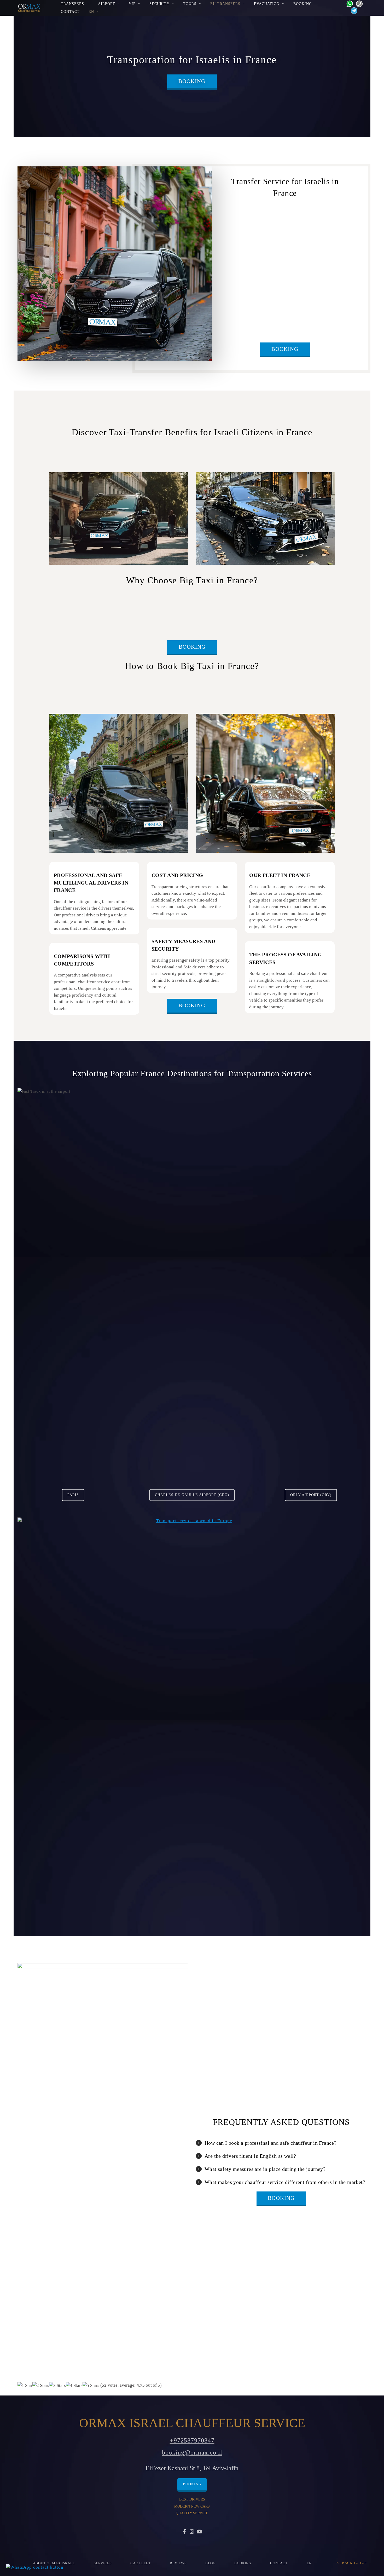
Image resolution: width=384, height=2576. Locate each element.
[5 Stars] (91, 2386)
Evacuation (267, 4)
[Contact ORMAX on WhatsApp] (348, 3)
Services (103, 2563)
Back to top (354, 2563)
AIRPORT (107, 4)
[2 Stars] (41, 2386)
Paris (73, 1495)
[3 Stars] (57, 2386)
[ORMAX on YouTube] (199, 2532)
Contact (70, 11)
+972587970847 (192, 2440)
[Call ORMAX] (358, 3)
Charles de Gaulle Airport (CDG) (192, 1495)
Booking (303, 4)
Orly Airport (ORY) (311, 1495)
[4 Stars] (74, 2386)
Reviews (178, 2563)
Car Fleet (141, 2563)
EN (91, 11)
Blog (210, 2563)
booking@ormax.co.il (192, 2452)
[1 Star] (25, 2386)
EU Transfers (225, 4)
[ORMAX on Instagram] (192, 2532)
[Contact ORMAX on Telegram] (353, 10)
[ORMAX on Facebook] (185, 2532)
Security (159, 4)
